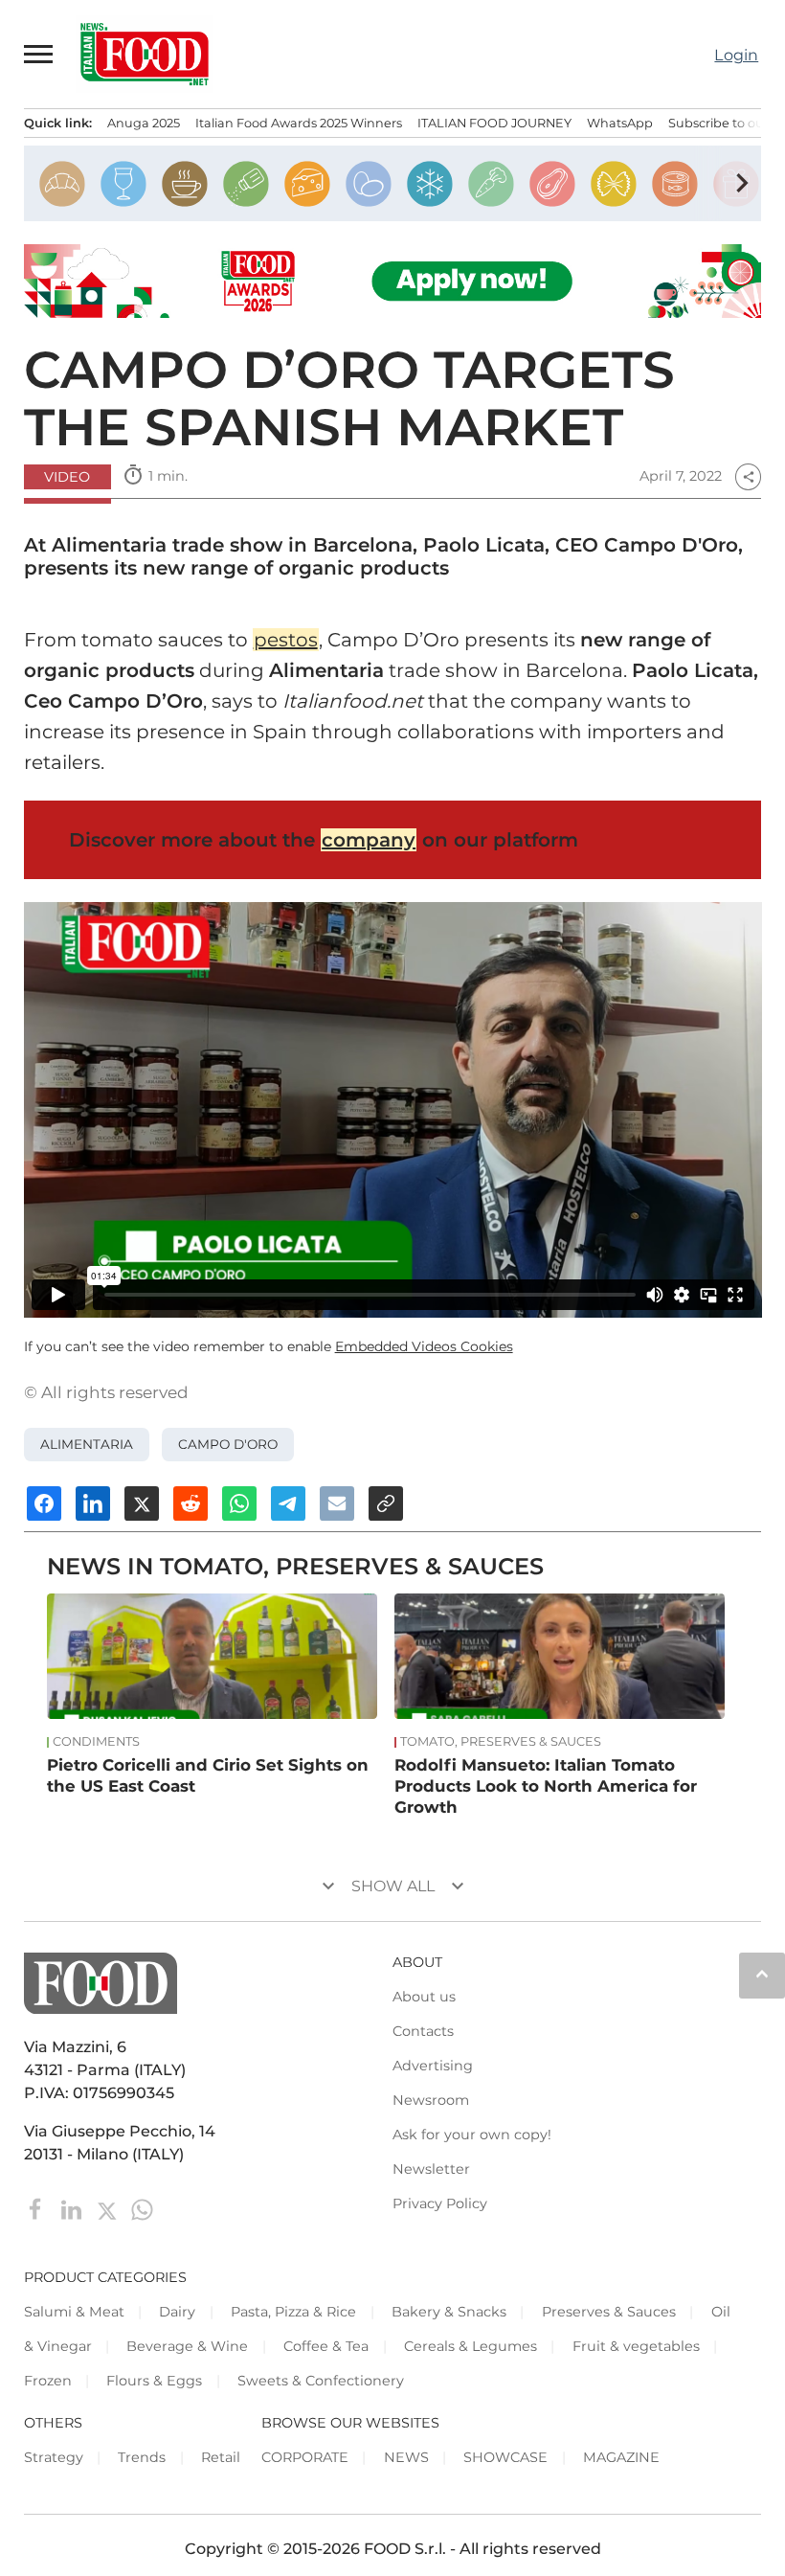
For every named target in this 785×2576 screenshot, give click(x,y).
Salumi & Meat (74, 2312)
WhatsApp (620, 123)
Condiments (96, 1742)
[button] (39, 54)
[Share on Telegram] (288, 1503)
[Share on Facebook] (44, 1503)
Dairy (177, 2312)
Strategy (54, 2457)
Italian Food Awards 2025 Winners (299, 123)
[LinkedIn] (73, 2208)
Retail (221, 2457)
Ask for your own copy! (472, 2135)
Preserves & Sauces (609, 2312)
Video (67, 477)
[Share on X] (142, 1503)
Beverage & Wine (187, 2346)
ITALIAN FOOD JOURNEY (494, 123)
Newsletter (431, 2169)
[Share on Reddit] (191, 1503)
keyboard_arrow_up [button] (762, 1974)
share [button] (749, 477)
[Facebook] (38, 2208)
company (369, 840)
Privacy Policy (440, 2203)
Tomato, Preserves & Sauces (501, 1742)
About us (424, 1997)
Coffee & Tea (326, 2346)
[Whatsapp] (142, 2208)
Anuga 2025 (144, 123)
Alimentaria (87, 1444)
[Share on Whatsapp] (239, 1503)
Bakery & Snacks (449, 2312)
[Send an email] (337, 1503)
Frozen (48, 2381)
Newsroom (431, 2100)
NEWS (406, 2457)
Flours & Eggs (154, 2381)
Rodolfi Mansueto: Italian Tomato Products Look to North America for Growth (546, 1786)
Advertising (433, 2066)
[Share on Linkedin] (93, 1503)
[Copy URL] (386, 1503)
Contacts (423, 2031)
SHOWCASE (505, 2457)
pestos (286, 640)
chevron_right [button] (742, 183)
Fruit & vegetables (636, 2346)
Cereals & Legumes (471, 2346)
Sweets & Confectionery (321, 2381)
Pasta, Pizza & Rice (293, 2312)
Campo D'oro (228, 1444)
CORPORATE (305, 2457)
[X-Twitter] (109, 2208)
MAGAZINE (621, 2457)
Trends (142, 2457)
